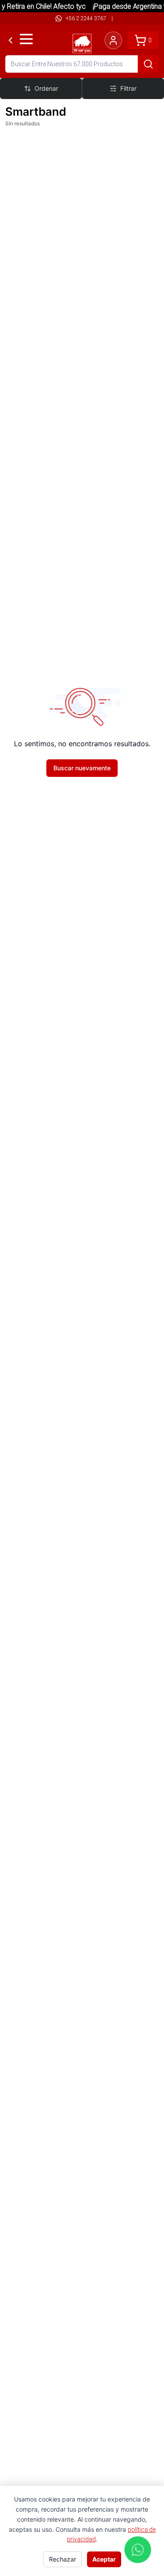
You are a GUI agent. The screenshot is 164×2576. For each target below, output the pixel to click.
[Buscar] (148, 64)
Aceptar (104, 2559)
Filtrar (128, 88)
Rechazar (63, 2559)
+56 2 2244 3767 (86, 18)
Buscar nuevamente (82, 768)
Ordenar (46, 88)
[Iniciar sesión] (113, 40)
